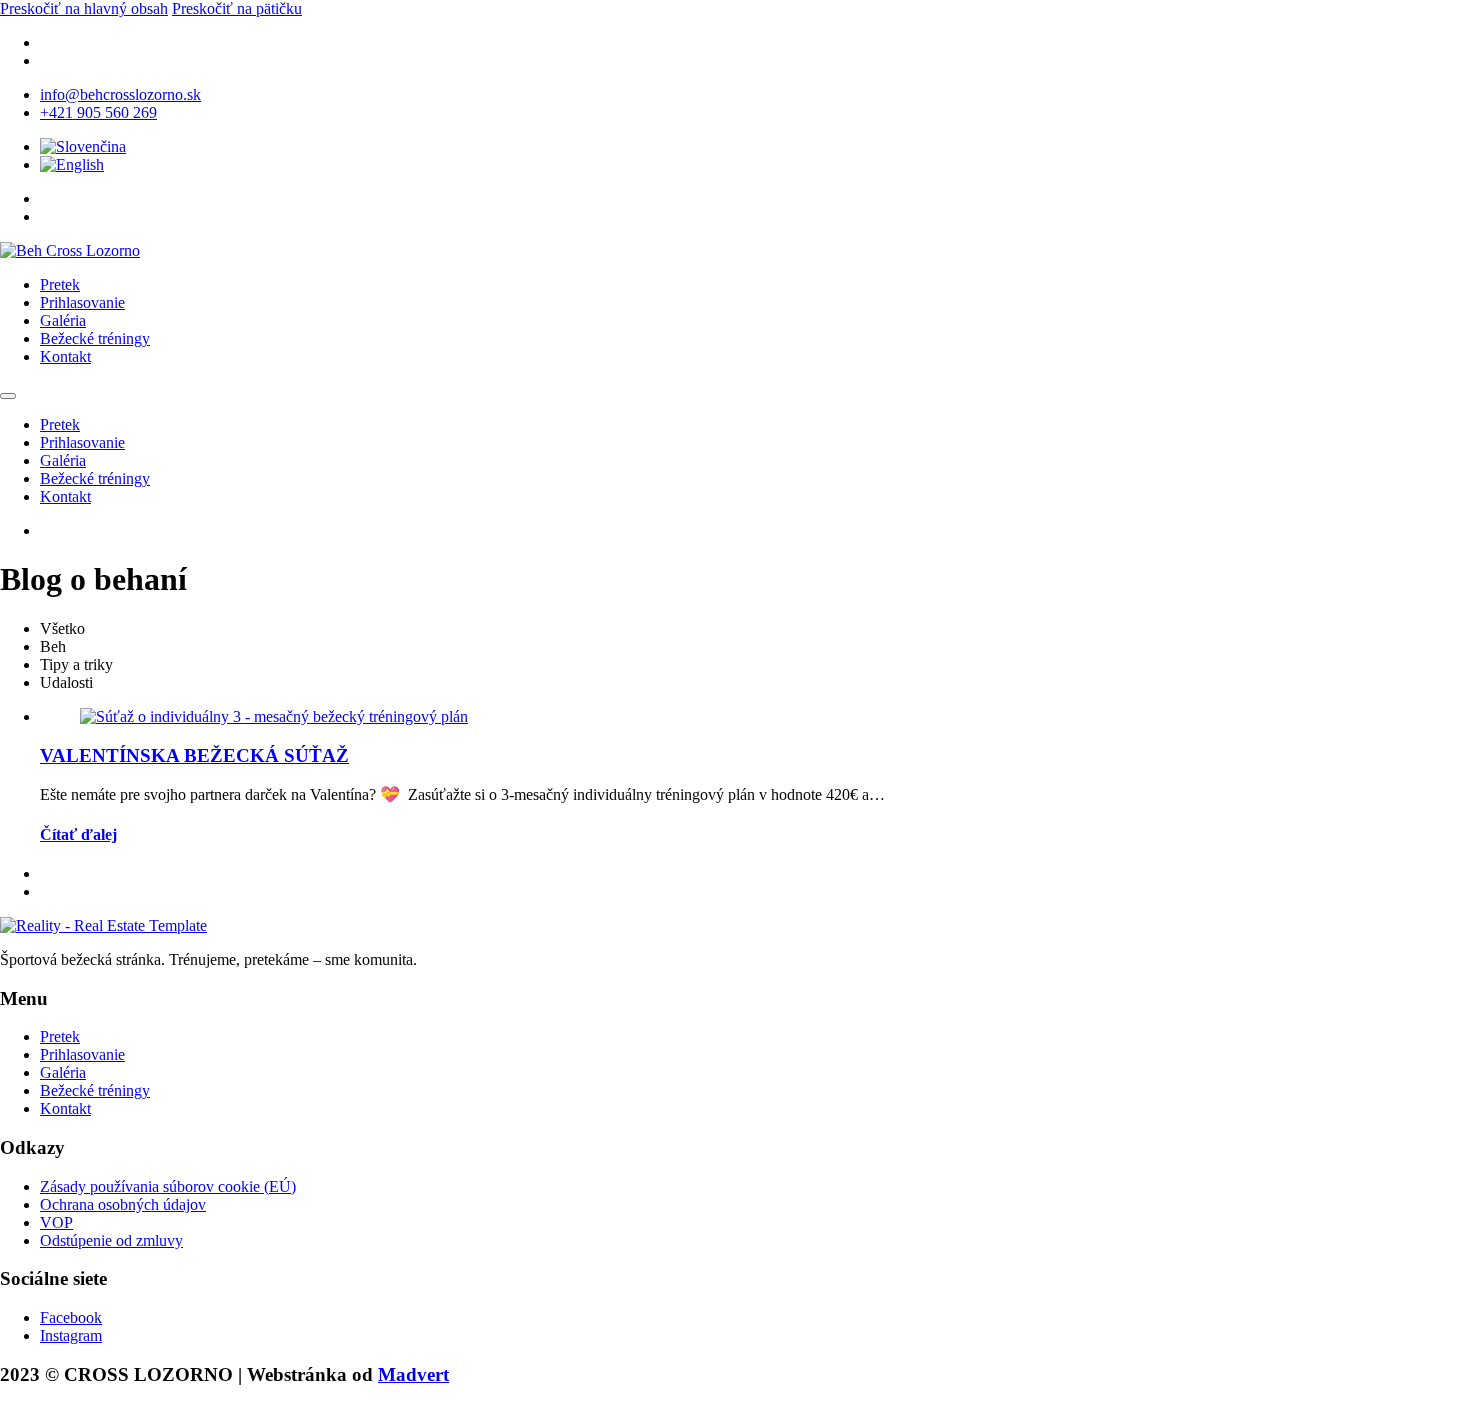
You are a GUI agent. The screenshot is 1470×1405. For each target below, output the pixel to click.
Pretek (60, 284)
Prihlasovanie (82, 302)
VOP (56, 1222)
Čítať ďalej (78, 834)
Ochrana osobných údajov (123, 1204)
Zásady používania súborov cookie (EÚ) (168, 1186)
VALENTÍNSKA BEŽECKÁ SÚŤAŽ (194, 755)
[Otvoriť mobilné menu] (8, 396)
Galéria (63, 320)
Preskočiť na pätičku (237, 8)
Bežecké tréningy (95, 338)
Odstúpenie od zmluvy (111, 1240)
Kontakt (65, 356)
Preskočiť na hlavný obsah (84, 8)
